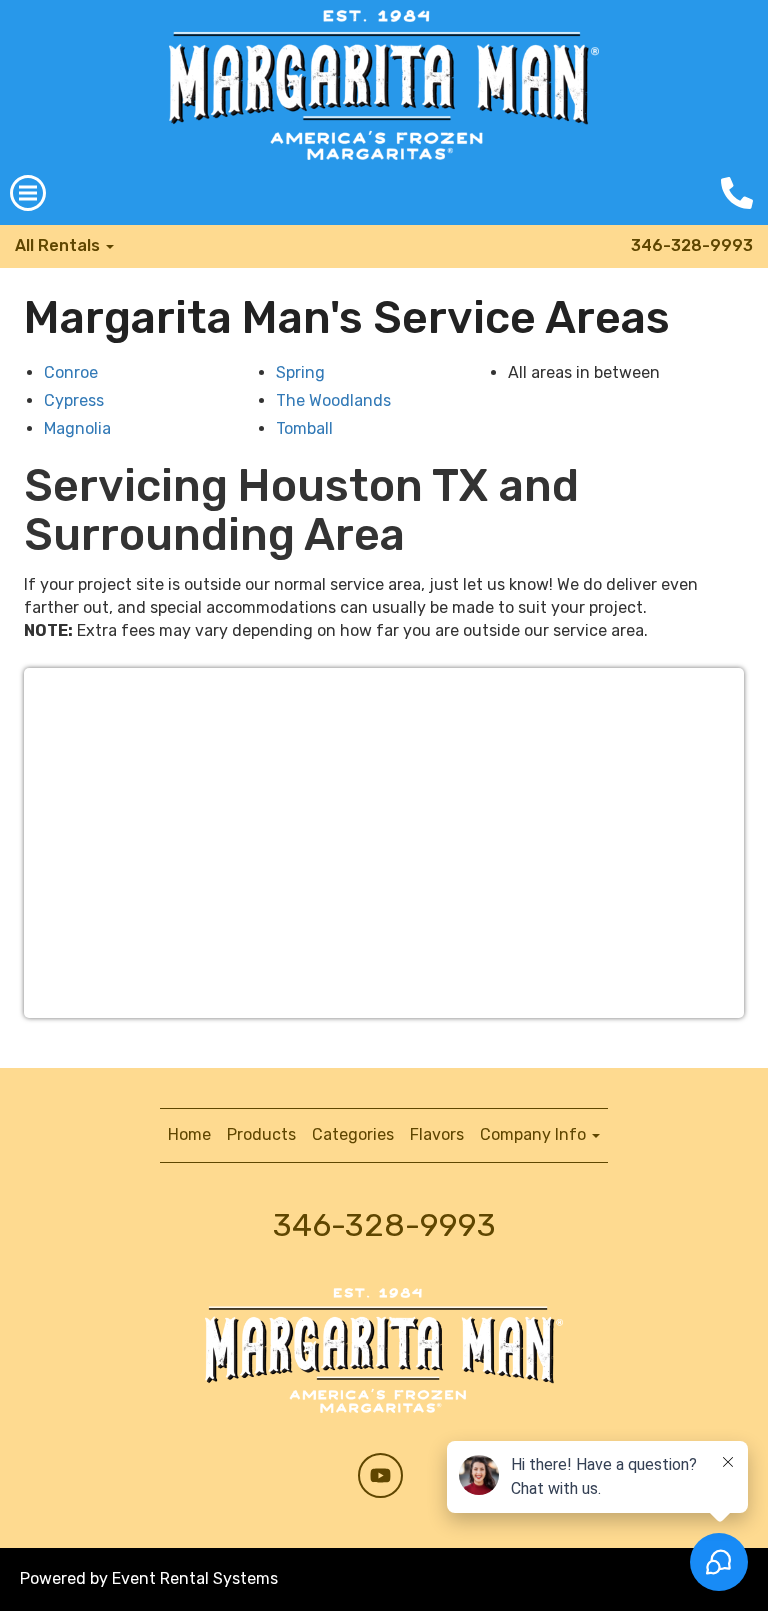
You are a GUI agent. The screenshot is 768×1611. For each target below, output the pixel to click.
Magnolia (77, 428)
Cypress (74, 400)
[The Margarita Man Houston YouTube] (380, 1475)
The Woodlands (333, 400)
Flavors (437, 1134)
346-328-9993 (692, 245)
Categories (353, 1134)
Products (261, 1134)
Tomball (304, 428)
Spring (300, 372)
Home (189, 1134)
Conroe (71, 372)
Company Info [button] (535, 1134)
